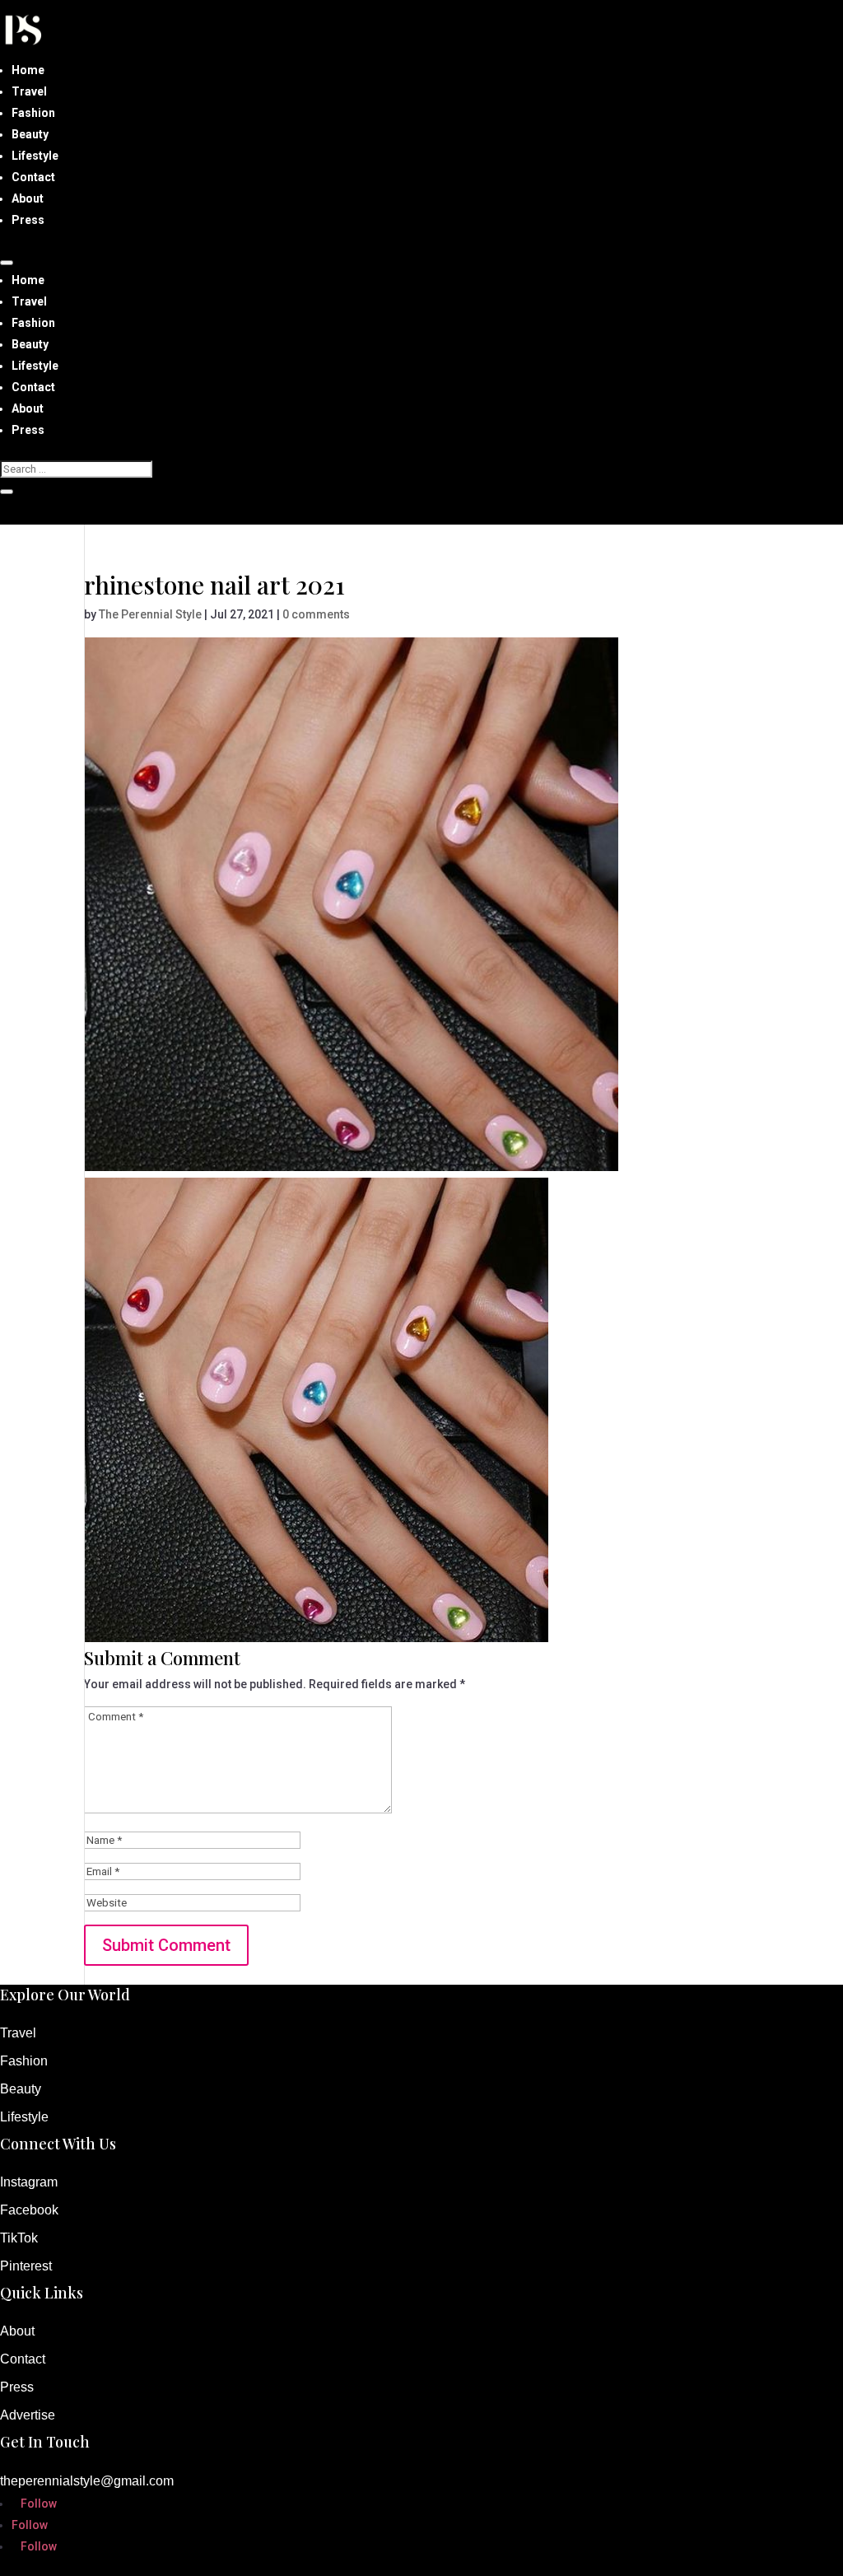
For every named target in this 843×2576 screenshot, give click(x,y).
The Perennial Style (150, 614)
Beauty (30, 134)
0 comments (316, 614)
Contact (33, 177)
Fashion (33, 113)
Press (28, 220)
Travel (29, 91)
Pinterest (26, 2266)
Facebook (29, 2210)
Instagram (29, 2182)
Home (28, 70)
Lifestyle (35, 156)
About (28, 198)
